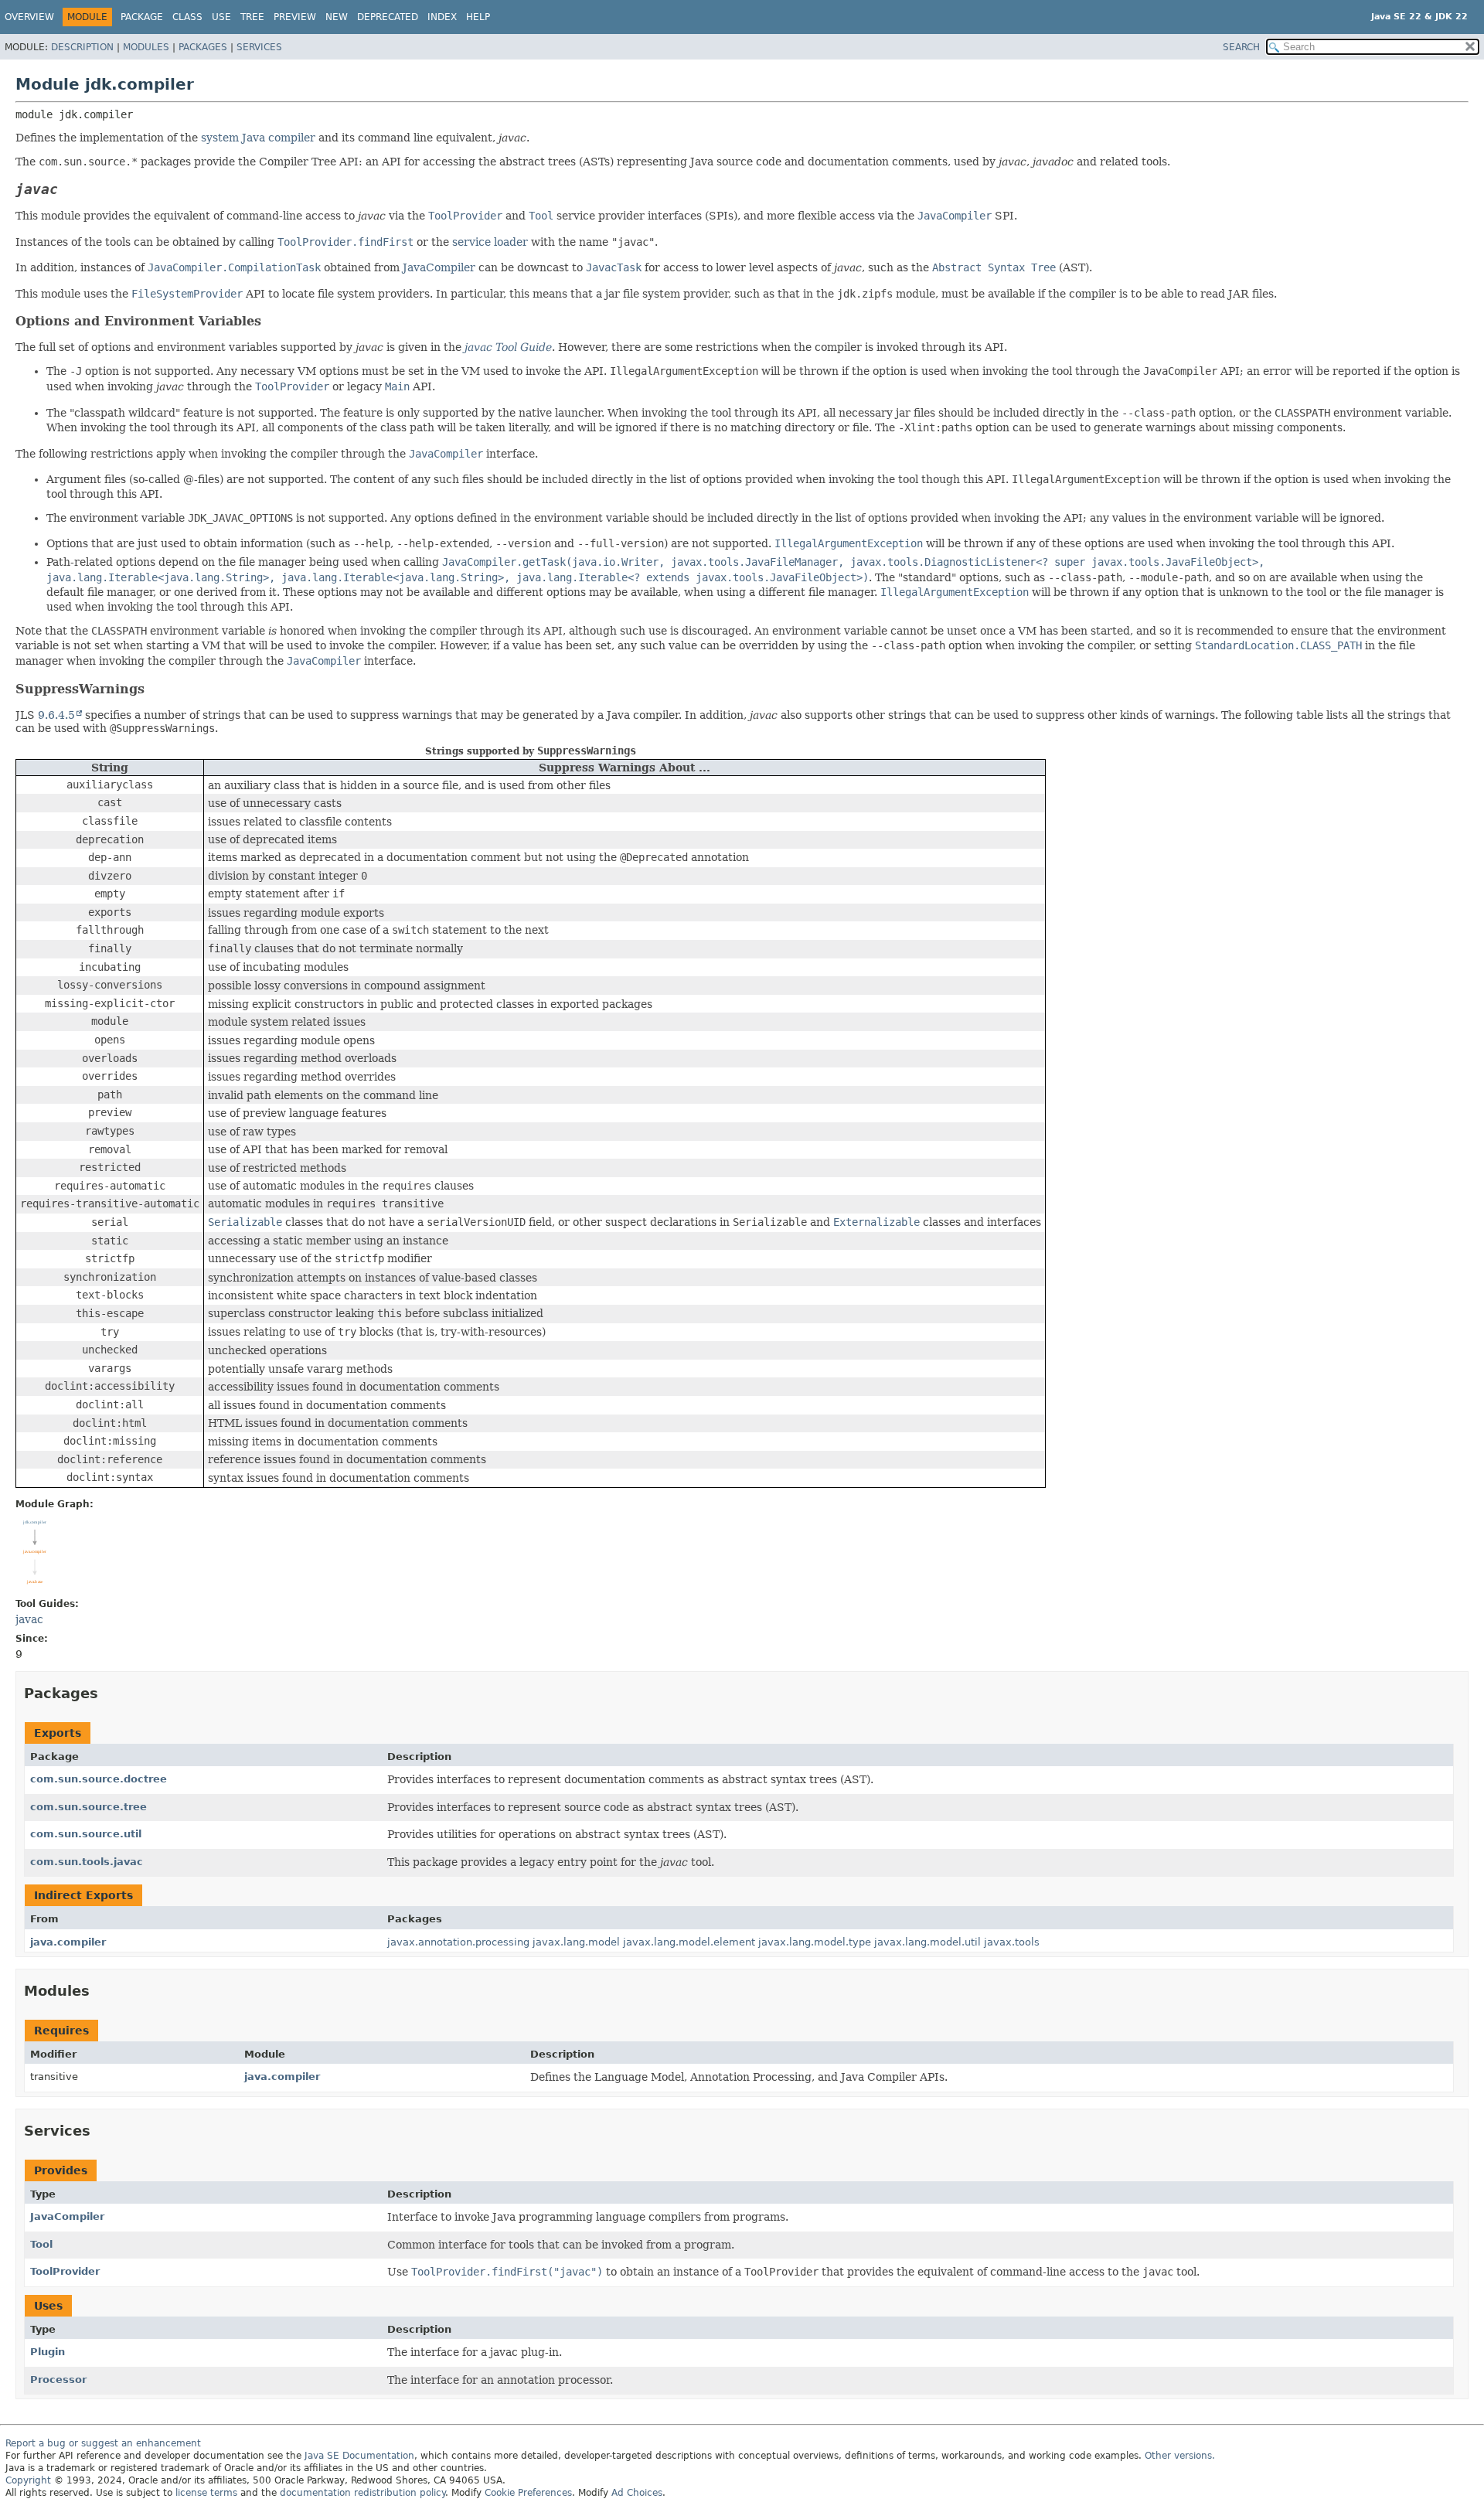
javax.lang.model (576, 1942)
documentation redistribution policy (362, 2493)
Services (259, 47)
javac (29, 1619)
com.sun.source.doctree (99, 1779)
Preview (295, 17)
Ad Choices (637, 2493)
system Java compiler (258, 138)
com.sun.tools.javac (87, 1862)
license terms (206, 2493)
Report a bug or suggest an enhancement (103, 2443)
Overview (29, 17)
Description (82, 47)
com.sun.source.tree (88, 1807)
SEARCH (1241, 47)
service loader (490, 242)
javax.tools (1012, 1942)
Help (478, 17)
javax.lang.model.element (689, 1942)
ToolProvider (65, 2271)
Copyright (28, 2480)
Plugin (48, 2352)
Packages (203, 47)
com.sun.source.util (86, 1834)
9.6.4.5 (56, 715)
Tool (41, 2244)
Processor (58, 2380)
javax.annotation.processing (458, 1942)
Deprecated (388, 17)
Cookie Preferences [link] (528, 2493)
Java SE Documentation (359, 2456)
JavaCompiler (439, 267)
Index (442, 17)
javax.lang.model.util (927, 1942)
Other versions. (1180, 2456)
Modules (146, 47)
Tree (252, 17)
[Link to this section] (73, 189)
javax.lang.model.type (815, 1942)
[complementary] (528, 2493)
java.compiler (68, 1942)
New (337, 17)
